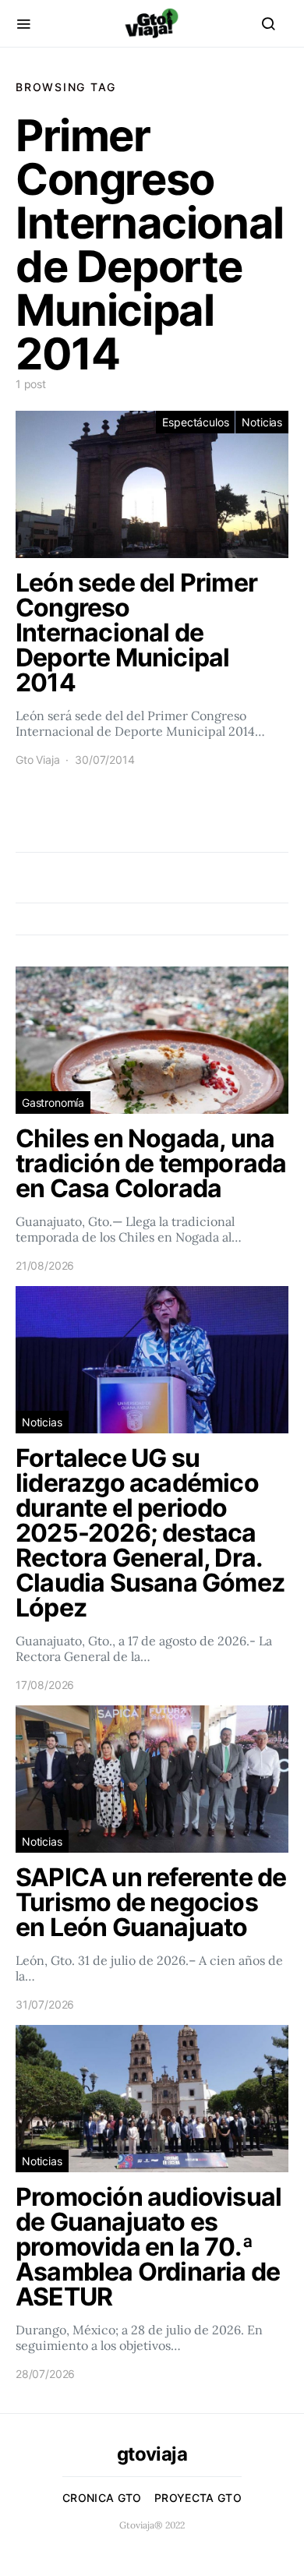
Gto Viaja (37, 760)
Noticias (262, 422)
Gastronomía (53, 1102)
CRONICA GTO (102, 2498)
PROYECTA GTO (198, 2498)
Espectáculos (195, 422)
